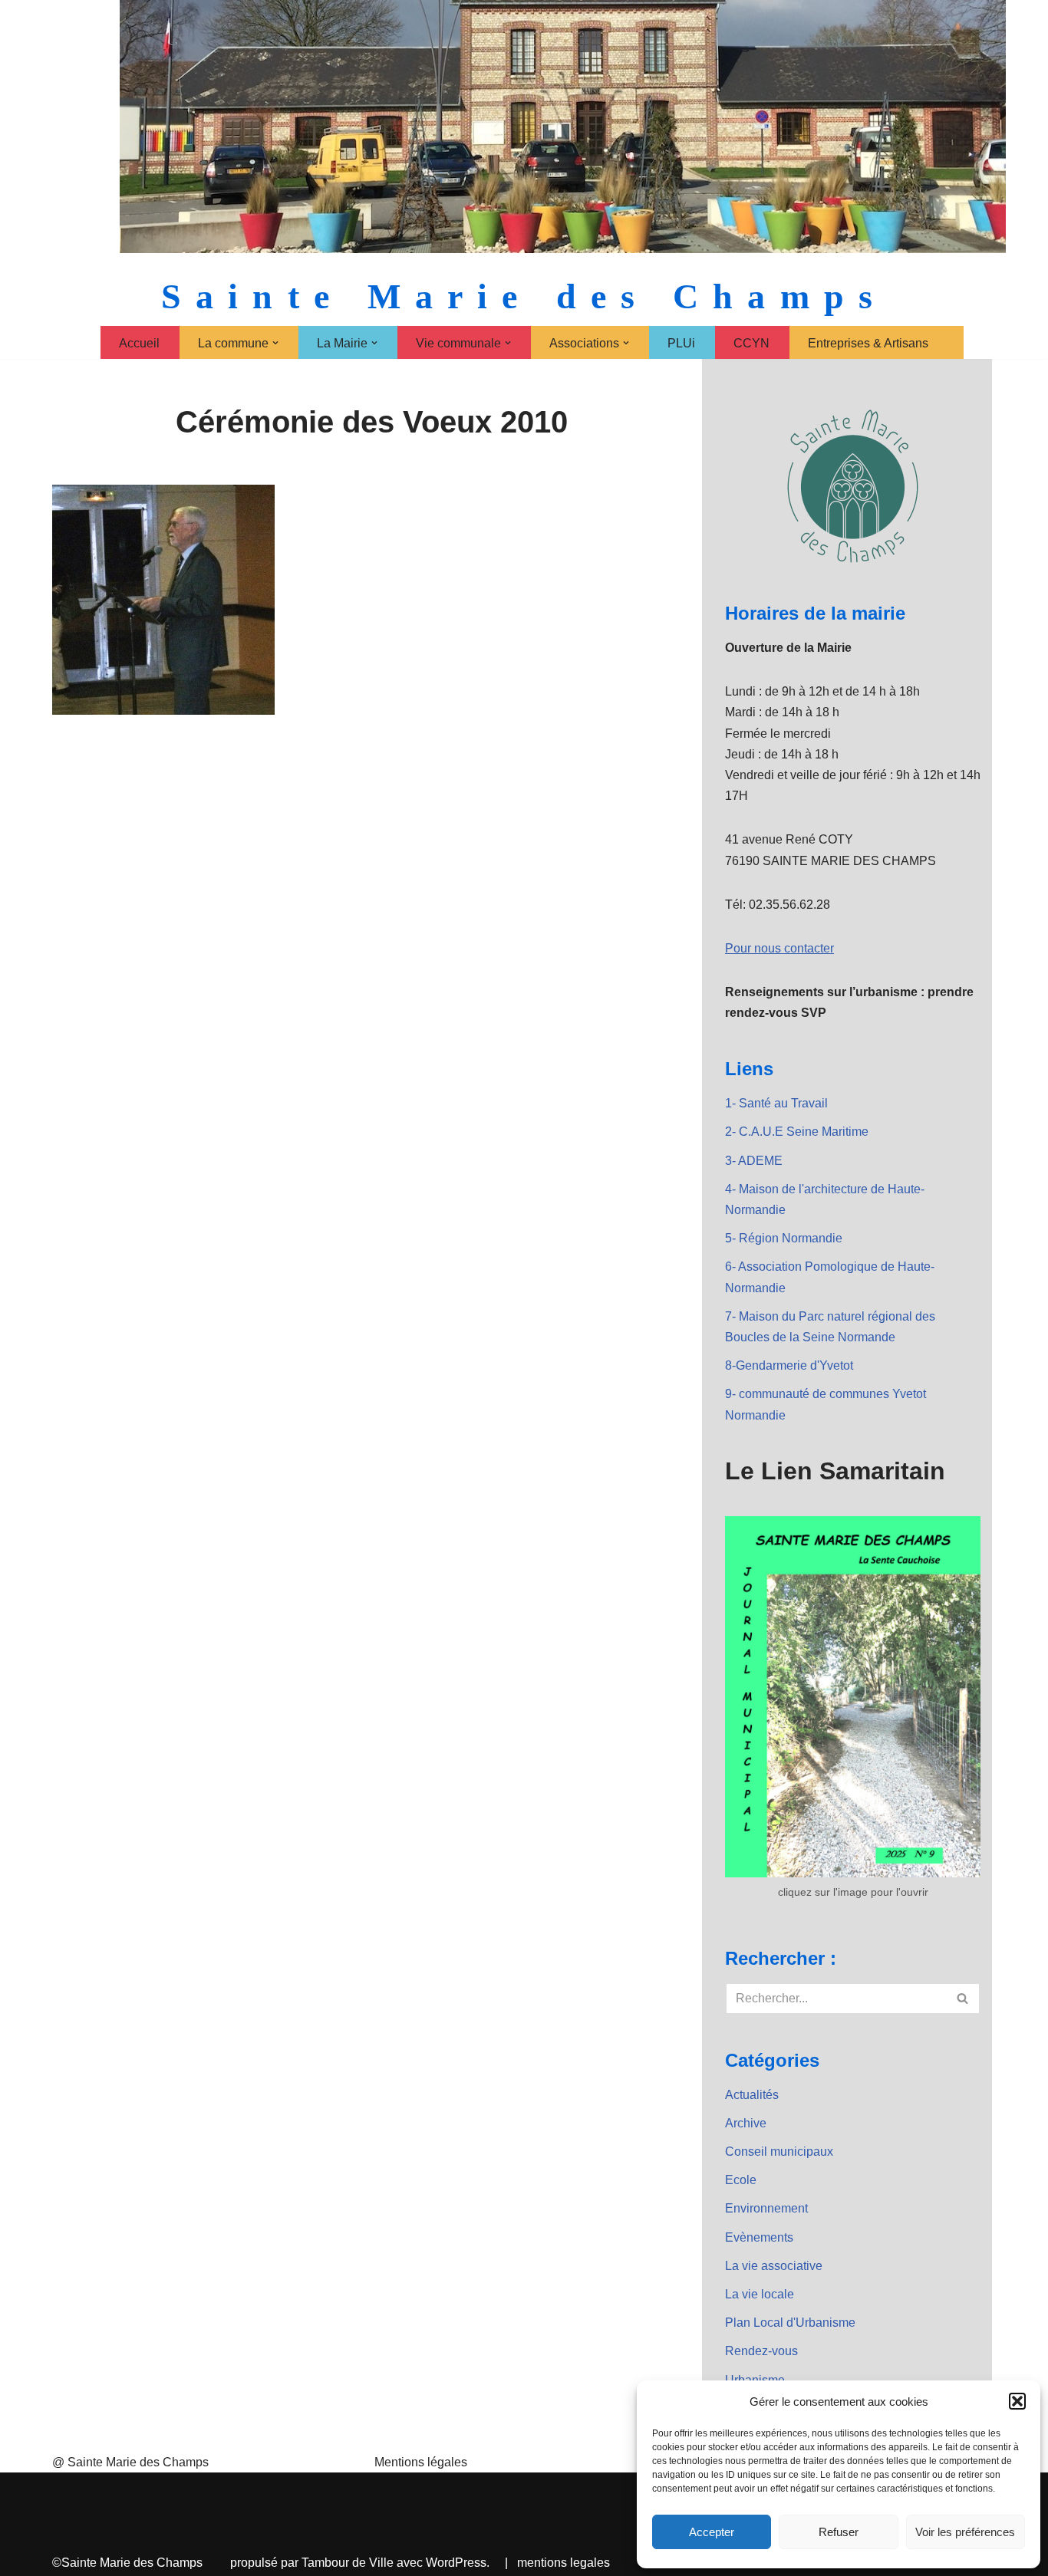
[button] (1017, 2401)
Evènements (759, 2237)
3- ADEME (754, 1161)
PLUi (681, 343)
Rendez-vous (761, 2351)
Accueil (139, 343)
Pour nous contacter (779, 948)
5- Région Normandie (784, 1238)
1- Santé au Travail (776, 1103)
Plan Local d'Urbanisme (790, 2323)
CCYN (751, 343)
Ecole (741, 2180)
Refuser (839, 2532)
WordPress (456, 2563)
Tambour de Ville (348, 2563)
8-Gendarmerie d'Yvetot (789, 1365)
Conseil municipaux (779, 2152)
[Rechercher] (963, 1999)
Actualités (752, 2095)
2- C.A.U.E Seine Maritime (797, 1132)
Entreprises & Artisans (868, 343)
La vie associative (774, 2266)
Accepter (712, 2532)
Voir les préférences (965, 2532)
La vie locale (760, 2294)
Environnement (766, 2208)
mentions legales (564, 2563)
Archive (746, 2123)
